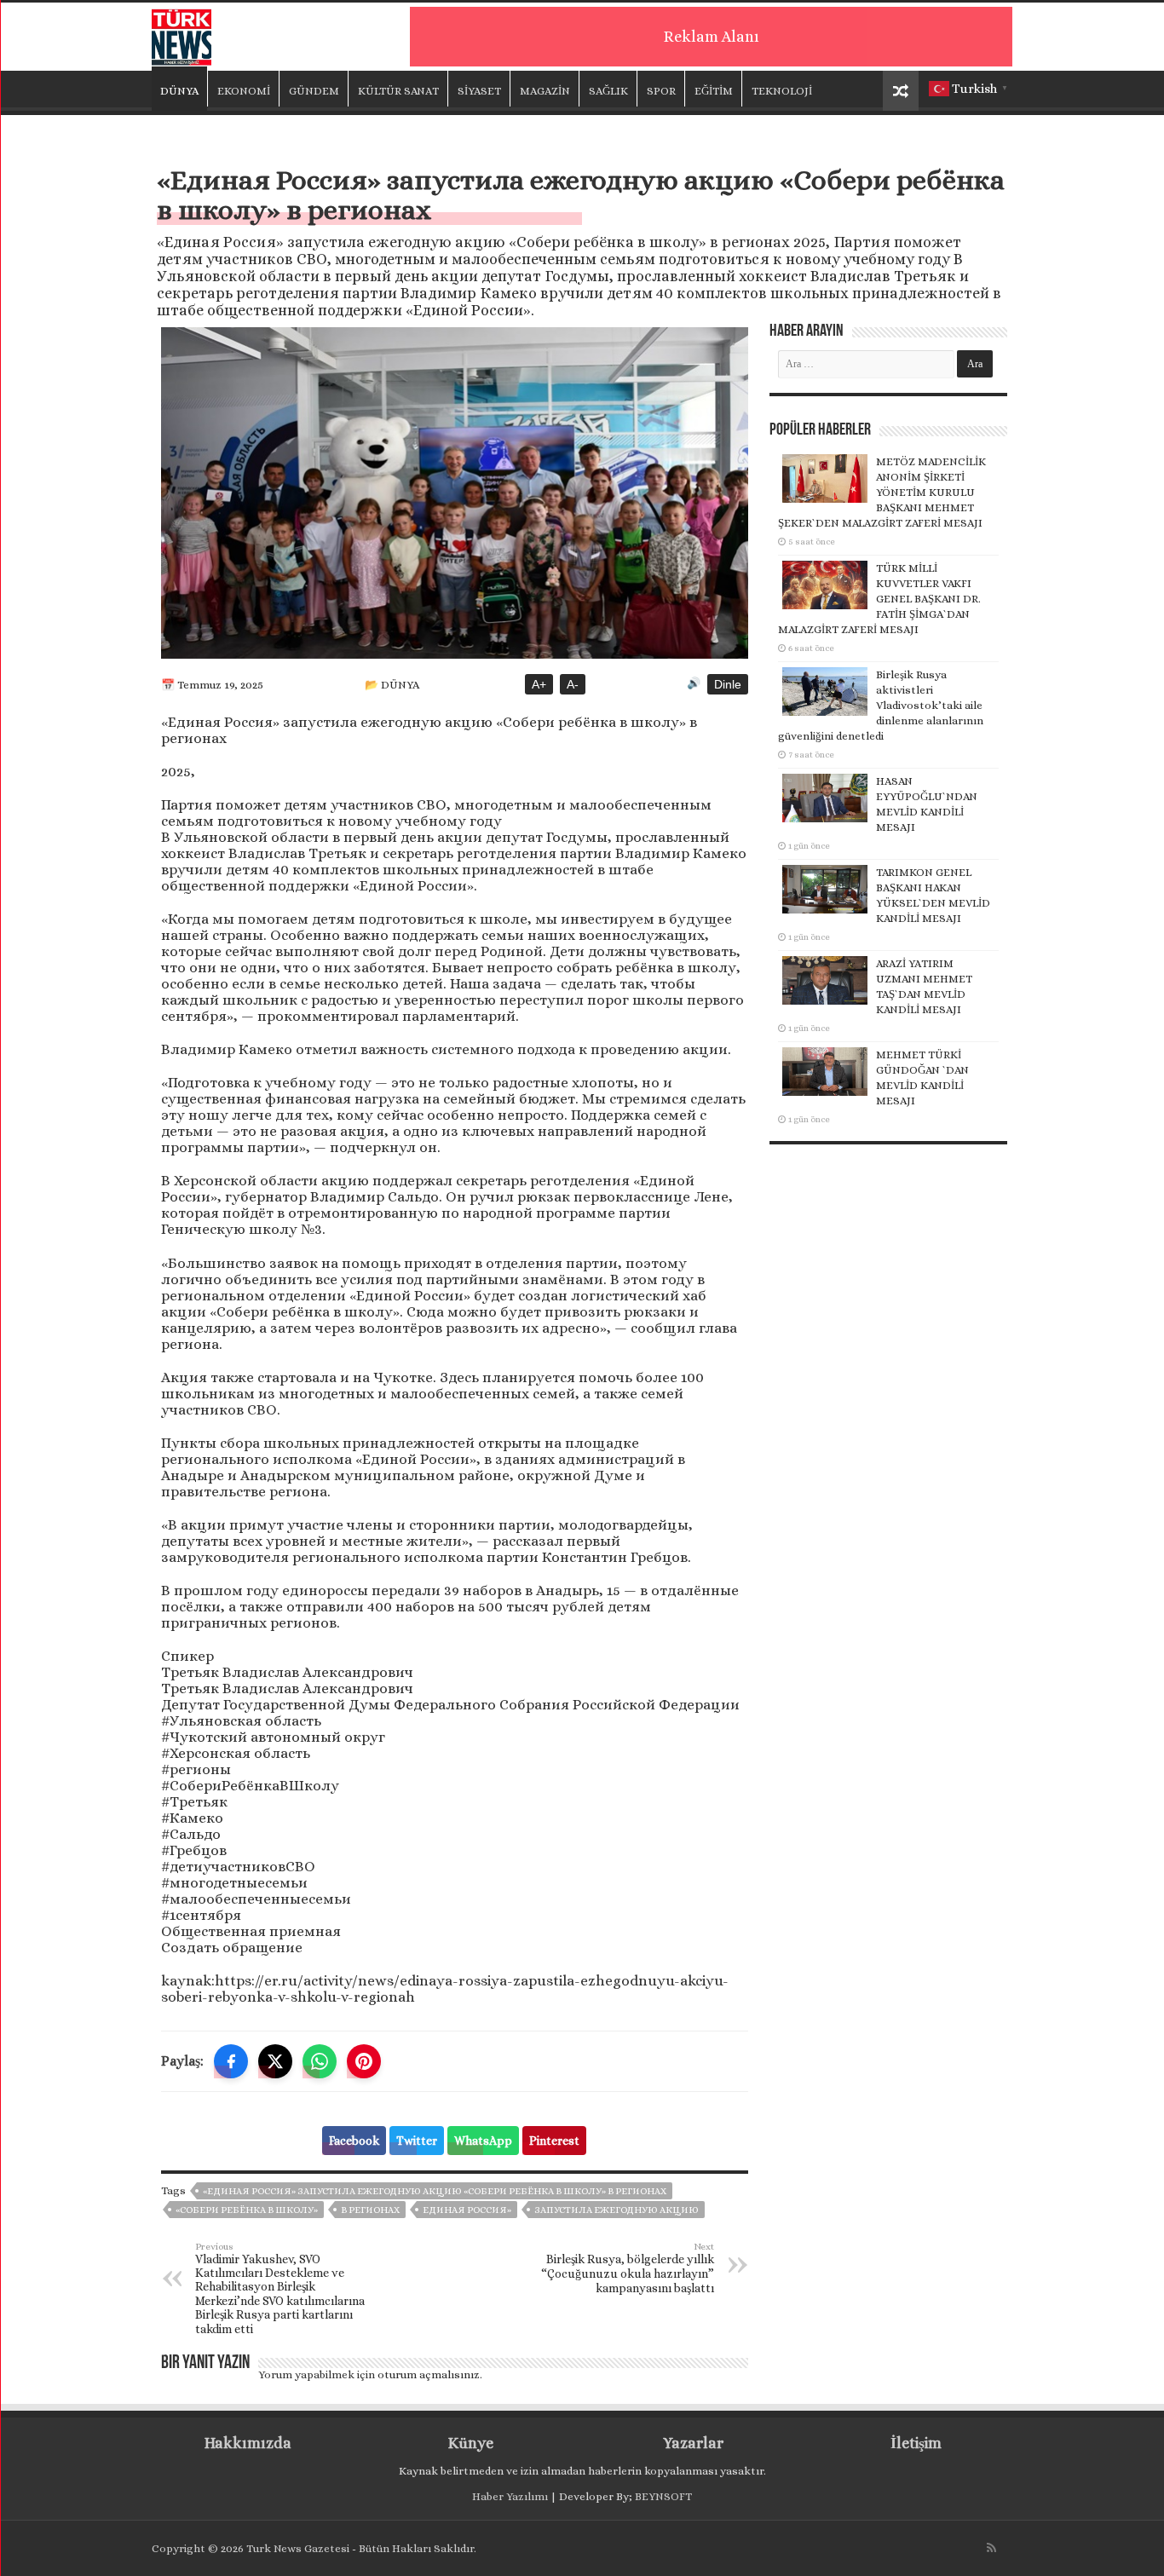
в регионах (370, 2210)
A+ (539, 684)
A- (573, 684)
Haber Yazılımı (510, 2496)
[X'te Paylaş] (275, 2061)
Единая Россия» (467, 2210)
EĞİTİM (714, 91)
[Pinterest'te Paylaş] (364, 2061)
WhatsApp (483, 2141)
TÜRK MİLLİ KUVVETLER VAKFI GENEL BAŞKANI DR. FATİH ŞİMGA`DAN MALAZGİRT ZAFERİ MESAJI (879, 599)
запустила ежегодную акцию (617, 2210)
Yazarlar (693, 2443)
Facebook (354, 2141)
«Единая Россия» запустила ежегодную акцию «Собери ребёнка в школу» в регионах (435, 2191)
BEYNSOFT (663, 2496)
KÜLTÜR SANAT (398, 91)
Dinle (728, 684)
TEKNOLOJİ (782, 91)
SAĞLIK (608, 91)
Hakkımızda (248, 2443)
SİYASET (479, 91)
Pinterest (554, 2141)
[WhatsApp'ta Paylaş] (320, 2061)
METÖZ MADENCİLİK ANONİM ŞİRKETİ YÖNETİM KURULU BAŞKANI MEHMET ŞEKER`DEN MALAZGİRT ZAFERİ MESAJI (882, 492)
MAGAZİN (545, 91)
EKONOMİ (244, 91)
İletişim (916, 2443)
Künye (471, 2443)
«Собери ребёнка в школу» (247, 2210)
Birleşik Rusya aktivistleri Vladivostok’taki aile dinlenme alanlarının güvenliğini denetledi (881, 705)
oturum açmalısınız (429, 2374)
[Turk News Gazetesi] (182, 33)
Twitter (417, 2141)
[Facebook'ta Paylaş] (231, 2061)
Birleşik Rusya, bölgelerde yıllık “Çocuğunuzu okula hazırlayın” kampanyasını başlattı (628, 2268)
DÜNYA (179, 91)
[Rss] (991, 2548)
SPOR (661, 91)
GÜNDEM (314, 91)
